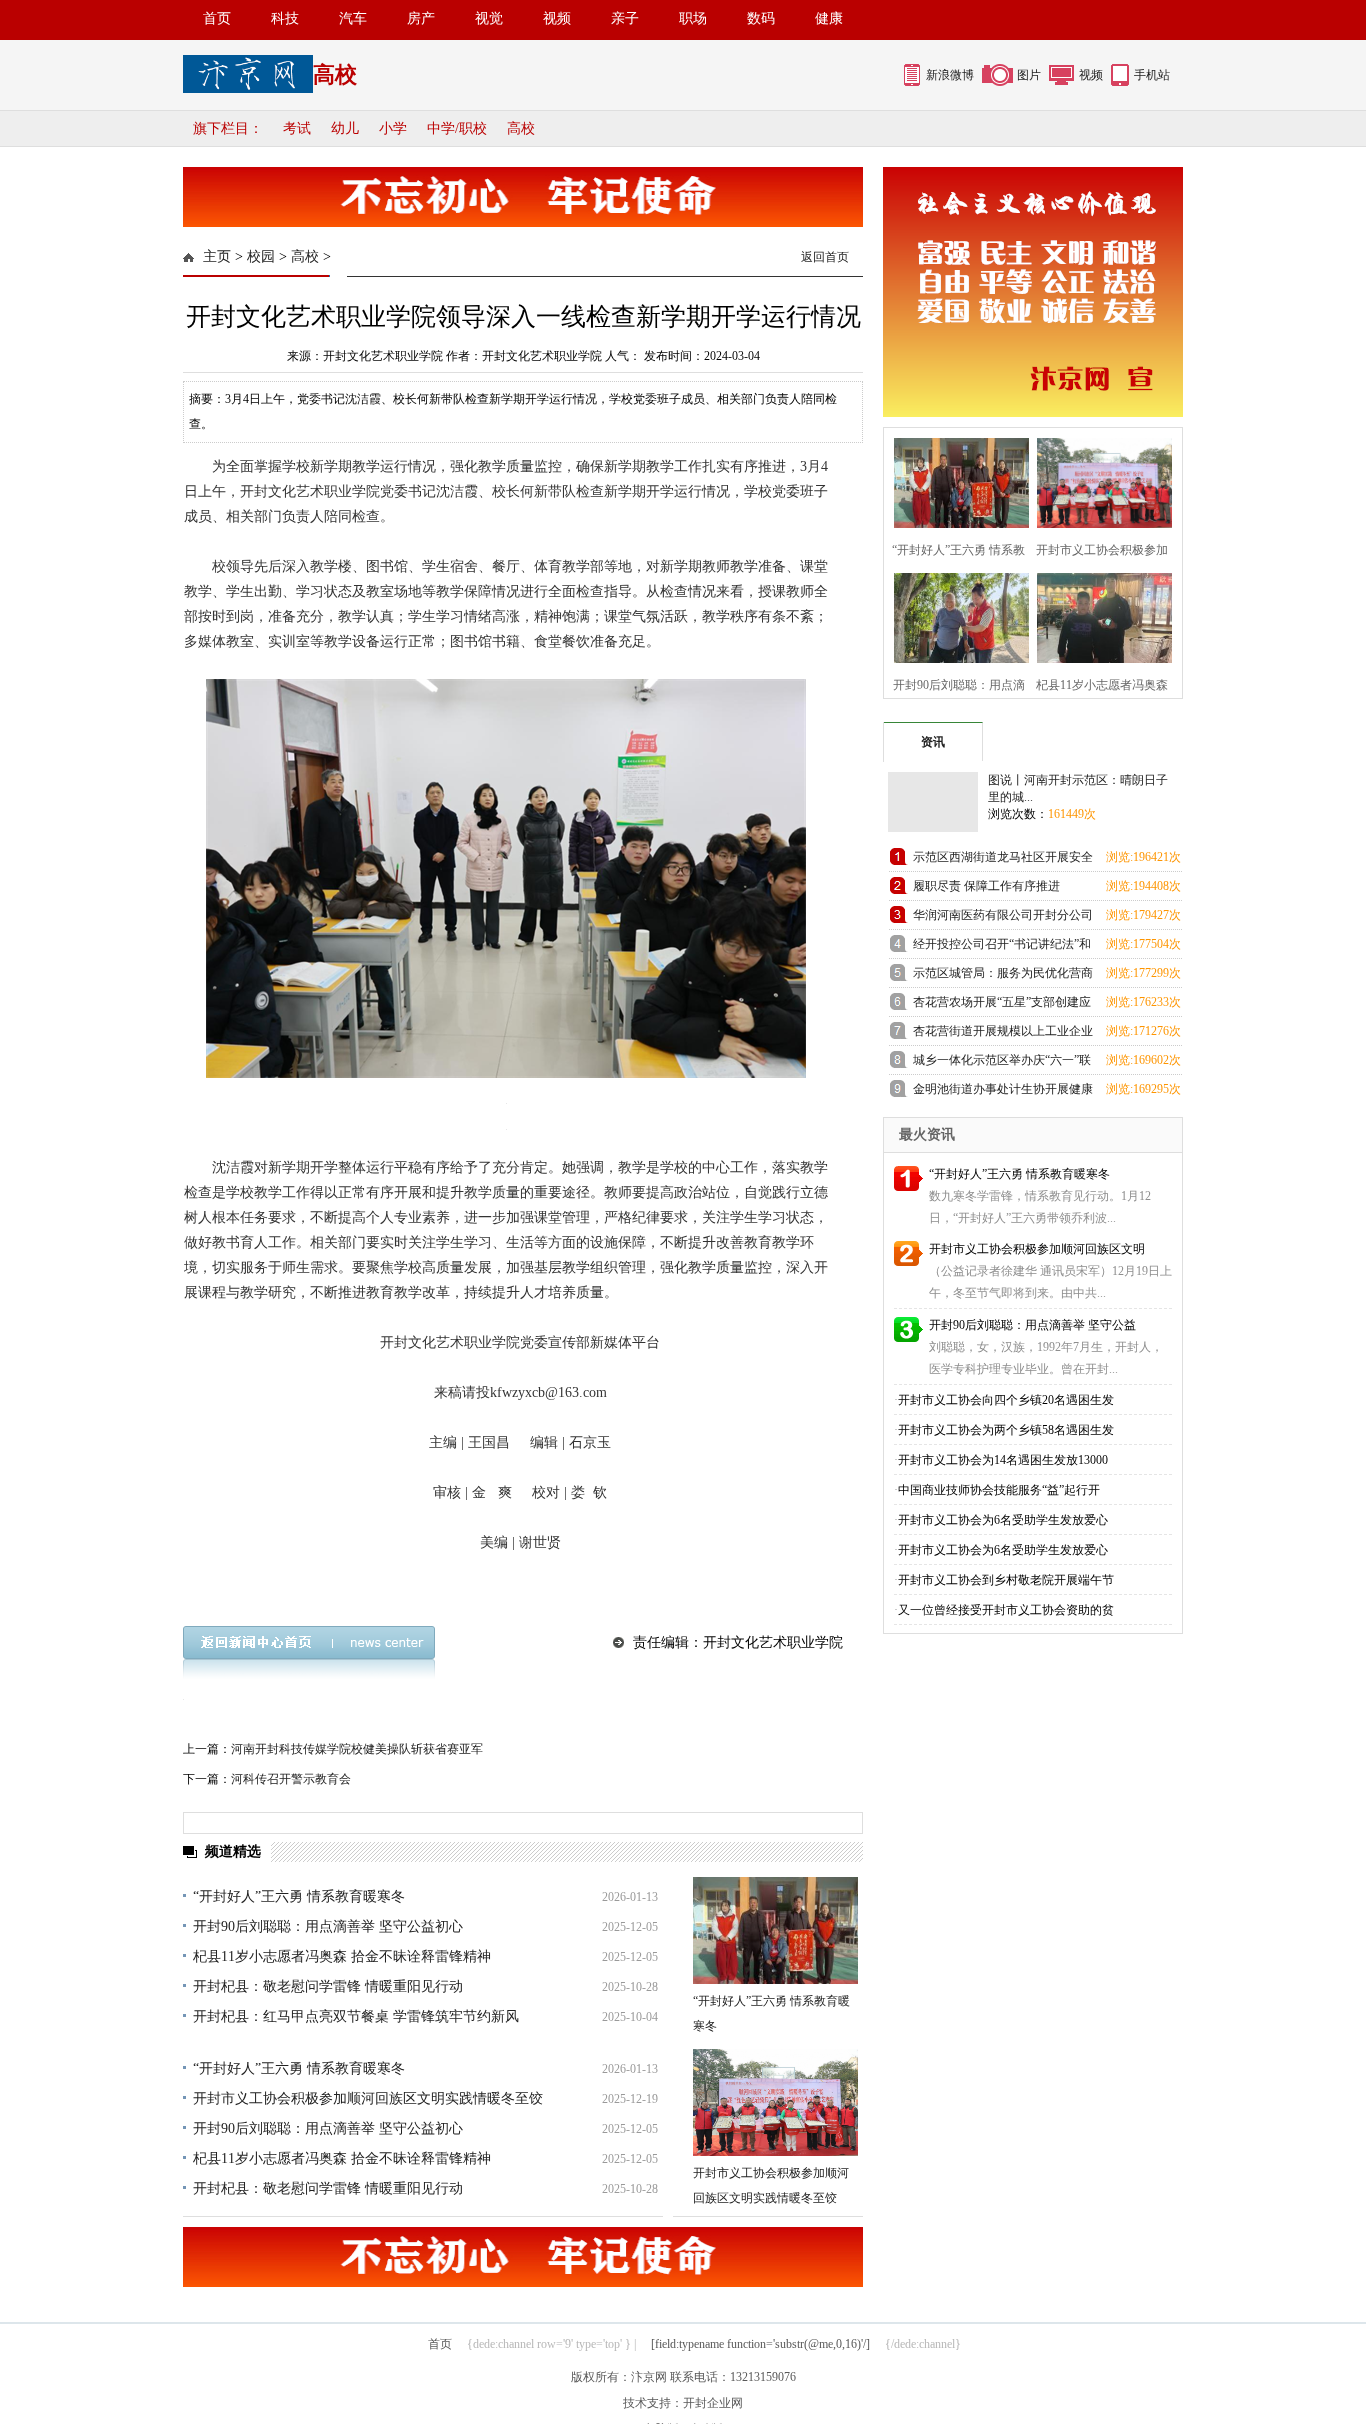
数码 (761, 18)
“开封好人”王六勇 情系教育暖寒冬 (299, 1896)
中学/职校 (457, 128)
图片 (1029, 75)
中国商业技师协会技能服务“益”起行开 (999, 1490)
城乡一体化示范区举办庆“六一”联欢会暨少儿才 (1002, 1063)
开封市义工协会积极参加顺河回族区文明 (1037, 1249)
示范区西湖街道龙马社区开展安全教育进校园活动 (1003, 860)
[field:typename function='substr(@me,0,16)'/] (760, 2344)
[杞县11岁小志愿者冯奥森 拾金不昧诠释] (1098, 615)
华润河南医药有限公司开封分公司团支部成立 (1003, 918)
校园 (261, 256)
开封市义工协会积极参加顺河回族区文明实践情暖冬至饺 (368, 2098)
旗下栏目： (228, 128)
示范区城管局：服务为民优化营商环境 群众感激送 (1003, 976)
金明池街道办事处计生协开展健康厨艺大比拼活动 (1003, 1092)
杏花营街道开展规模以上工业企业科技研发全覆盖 (1003, 1034)
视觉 (489, 18)
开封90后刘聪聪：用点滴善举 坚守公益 (1032, 1325)
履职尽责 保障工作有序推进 (986, 886)
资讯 (933, 742)
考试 (297, 128)
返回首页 (825, 257)
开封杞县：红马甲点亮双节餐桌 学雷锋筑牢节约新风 (356, 2016)
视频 (557, 18)
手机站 (1152, 75)
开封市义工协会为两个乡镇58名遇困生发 (1006, 1430)
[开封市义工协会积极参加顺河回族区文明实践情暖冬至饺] (775, 2102)
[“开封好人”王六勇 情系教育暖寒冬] (775, 1930)
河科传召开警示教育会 (291, 1779)
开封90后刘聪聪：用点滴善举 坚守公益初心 (328, 1926)
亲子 (625, 18)
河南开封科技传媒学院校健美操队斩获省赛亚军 (357, 1749)
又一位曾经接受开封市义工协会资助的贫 (1006, 1610)
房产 (421, 18)
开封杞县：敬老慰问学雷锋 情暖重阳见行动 (328, 1986)
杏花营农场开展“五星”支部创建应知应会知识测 (1002, 1005)
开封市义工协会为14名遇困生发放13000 (1003, 1460)
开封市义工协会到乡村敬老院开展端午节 (1006, 1580)
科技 (285, 18)
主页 (217, 256)
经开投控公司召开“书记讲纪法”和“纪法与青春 (1002, 947)
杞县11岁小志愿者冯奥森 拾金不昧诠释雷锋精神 (342, 1956)
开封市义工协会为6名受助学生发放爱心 (1003, 1520)
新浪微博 (950, 75)
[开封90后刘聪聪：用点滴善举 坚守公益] (955, 615)
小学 (393, 128)
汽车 (353, 18)
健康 (829, 18)
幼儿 (345, 128)
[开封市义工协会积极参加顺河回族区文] (1098, 480)
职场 (693, 18)
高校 (521, 128)
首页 (217, 18)
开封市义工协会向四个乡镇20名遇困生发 (1006, 1400)
